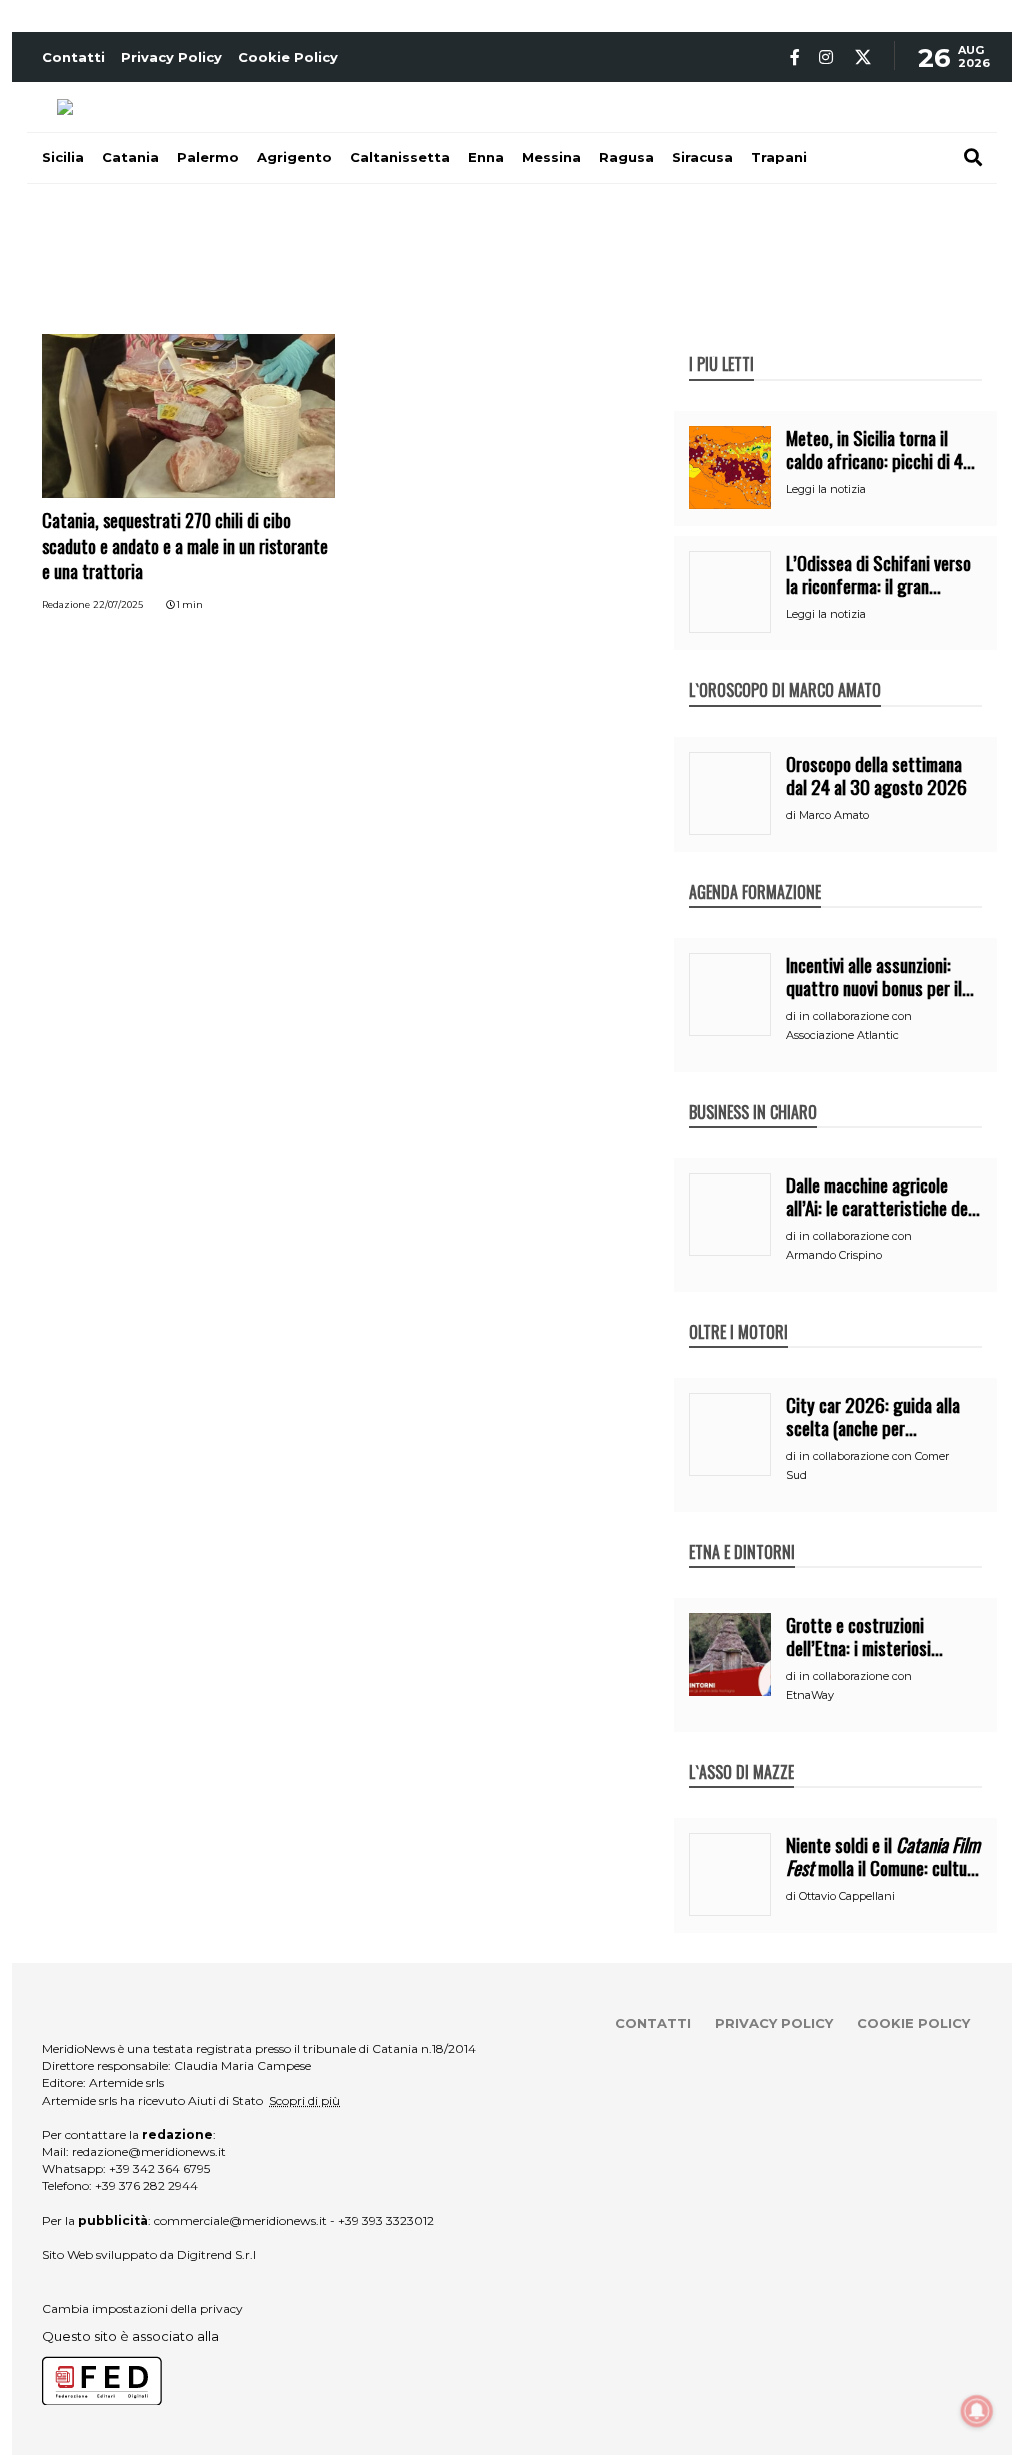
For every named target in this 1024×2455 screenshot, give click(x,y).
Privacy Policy (171, 57)
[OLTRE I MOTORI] (738, 1311)
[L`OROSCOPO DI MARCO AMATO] (785, 669)
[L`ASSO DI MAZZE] (741, 1751)
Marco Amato (834, 815)
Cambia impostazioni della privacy (142, 2308)
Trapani (779, 157)
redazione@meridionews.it (149, 2151)
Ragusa (626, 157)
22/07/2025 (118, 604)
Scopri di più (304, 2100)
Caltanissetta (400, 157)
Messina (551, 157)
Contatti (73, 57)
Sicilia (63, 157)
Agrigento (294, 157)
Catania (130, 157)
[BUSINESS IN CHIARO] (753, 1091)
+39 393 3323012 (386, 2220)
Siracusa (702, 157)
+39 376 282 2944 (146, 2185)
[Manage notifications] (977, 2411)
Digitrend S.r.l (216, 2254)
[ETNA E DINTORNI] (742, 1531)
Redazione (66, 604)
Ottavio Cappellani (847, 1896)
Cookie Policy (288, 57)
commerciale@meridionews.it (240, 2220)
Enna (486, 157)
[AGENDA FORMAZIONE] (755, 871)
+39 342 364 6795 (159, 2168)
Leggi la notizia (826, 489)
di (792, 815)
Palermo (208, 157)
